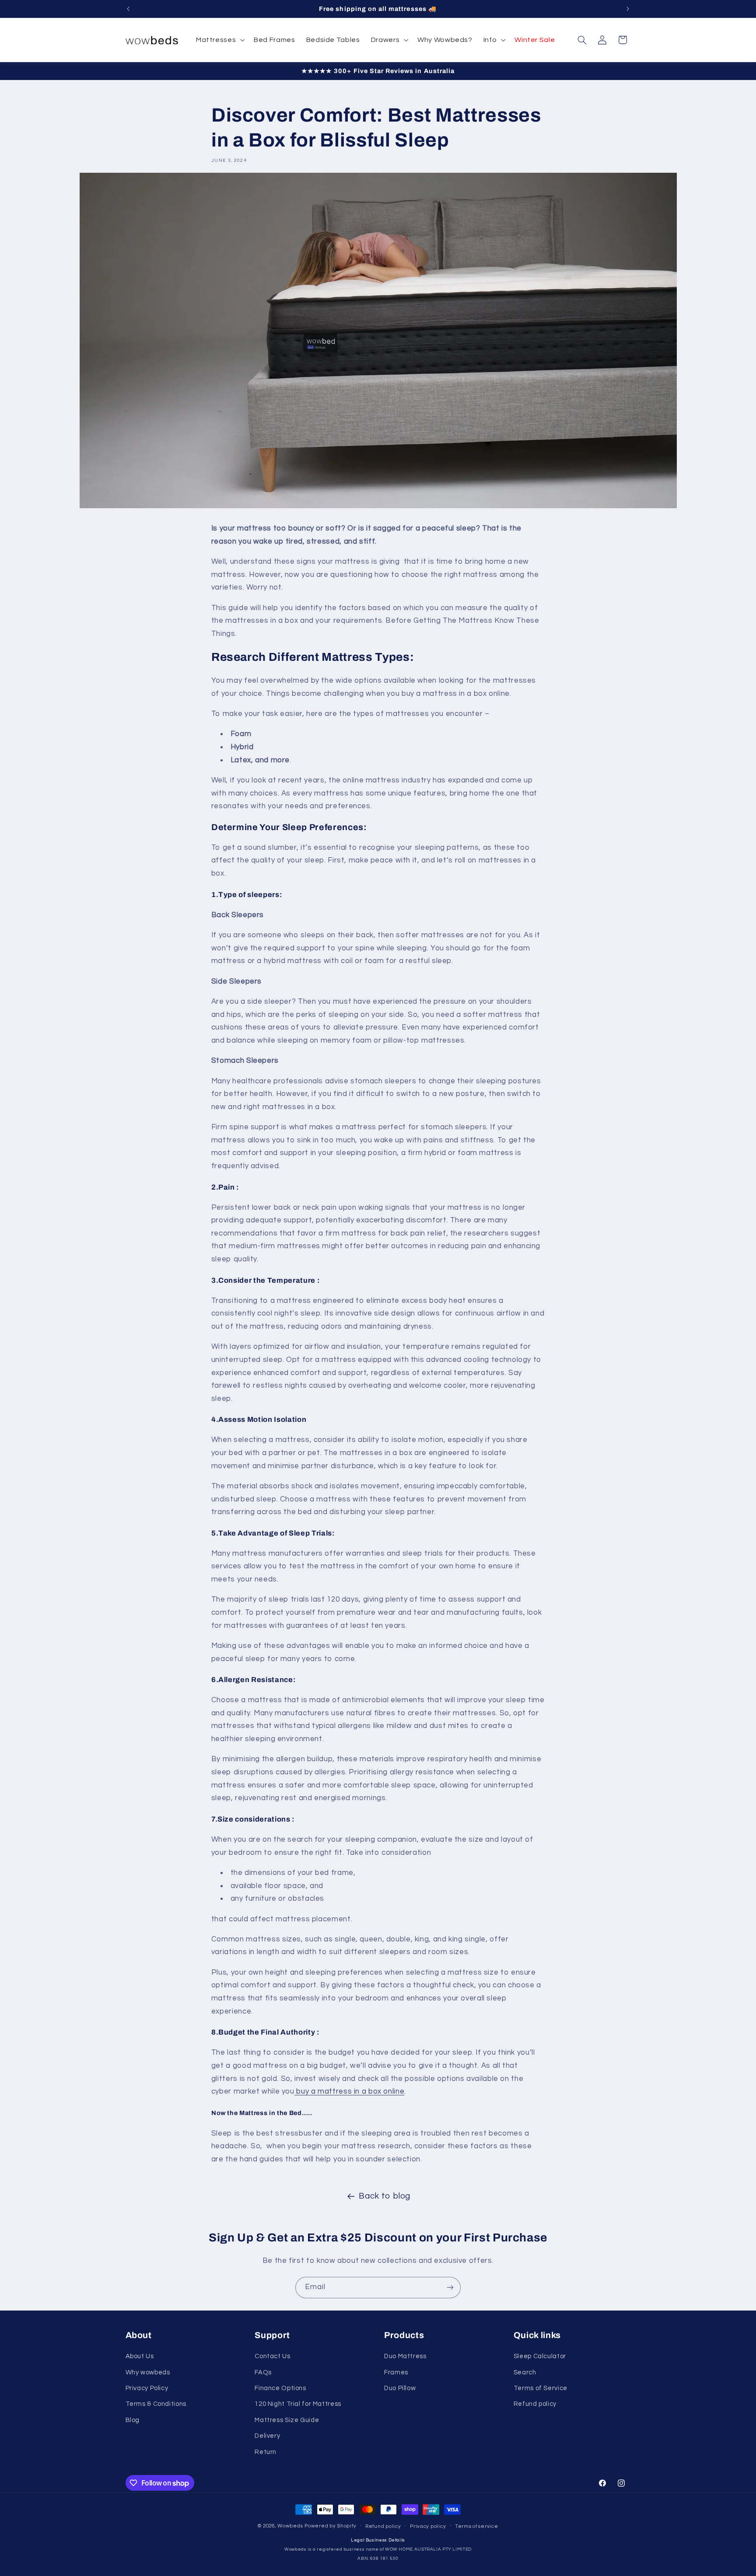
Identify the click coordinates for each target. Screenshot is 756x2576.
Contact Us (272, 2356)
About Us (140, 2356)
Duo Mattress (405, 2356)
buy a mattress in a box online (350, 2091)
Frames (396, 2372)
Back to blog (385, 2196)
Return (266, 2452)
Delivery (267, 2436)
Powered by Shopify (330, 2526)
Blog (133, 2420)
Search (525, 2372)
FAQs (263, 2372)
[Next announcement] (628, 9)
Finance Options (280, 2388)
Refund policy (535, 2404)
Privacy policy (428, 2526)
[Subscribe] (450, 2288)
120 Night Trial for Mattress (298, 2404)
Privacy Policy (147, 2388)
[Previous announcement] (128, 9)
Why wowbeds (148, 2372)
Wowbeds (290, 2526)
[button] (219, 40)
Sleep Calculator (540, 2356)
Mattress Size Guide (287, 2420)
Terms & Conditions (156, 2404)
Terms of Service (541, 2388)
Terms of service (477, 2526)
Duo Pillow (400, 2388)
